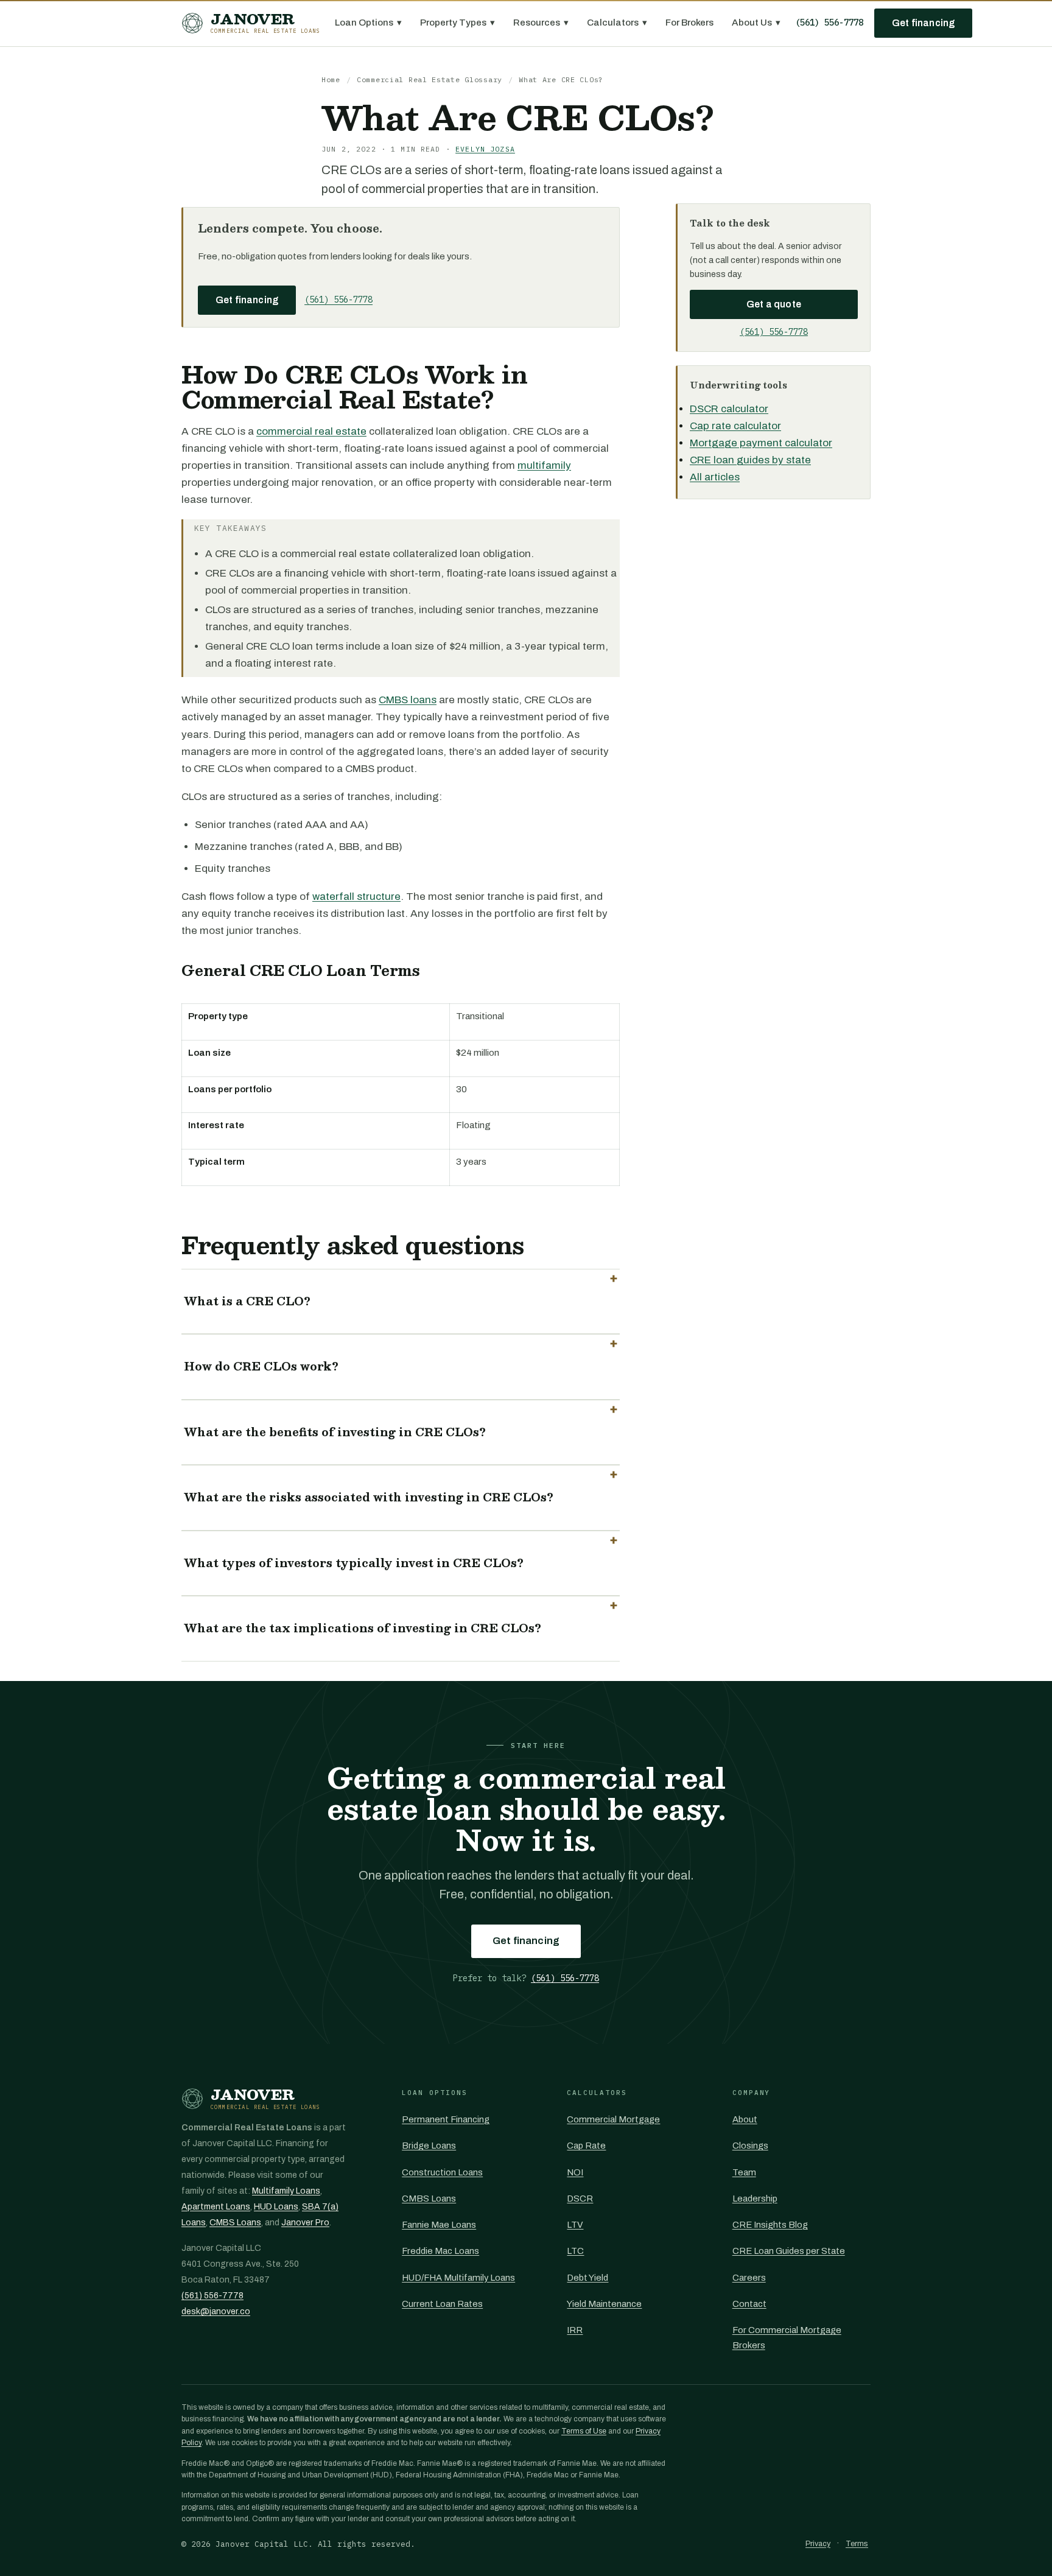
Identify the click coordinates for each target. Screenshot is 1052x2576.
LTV (575, 2225)
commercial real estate (311, 431)
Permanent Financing (446, 2119)
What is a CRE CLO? (247, 1301)
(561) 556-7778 (829, 23)
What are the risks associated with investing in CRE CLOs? (369, 1497)
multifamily (544, 465)
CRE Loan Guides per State (789, 2251)
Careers (749, 2278)
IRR (575, 2330)
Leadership (755, 2199)
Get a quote (774, 304)
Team (744, 2172)
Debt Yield (587, 2278)
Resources (541, 23)
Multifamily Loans (286, 2191)
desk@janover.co (216, 2311)
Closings (750, 2146)
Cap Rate (586, 2146)
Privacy (818, 2544)
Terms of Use (584, 2431)
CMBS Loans (235, 2223)
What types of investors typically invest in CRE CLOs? (354, 1563)
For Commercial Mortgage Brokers (787, 2337)
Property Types (458, 23)
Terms (857, 2544)
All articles (715, 477)
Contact (749, 2304)
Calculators (617, 23)
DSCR (580, 2199)
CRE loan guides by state (750, 460)
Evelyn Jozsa (485, 149)
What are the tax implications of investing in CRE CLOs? (363, 1628)
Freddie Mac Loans (440, 2251)
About (745, 2119)
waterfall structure (356, 897)
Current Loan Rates (442, 2304)
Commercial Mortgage (613, 2119)
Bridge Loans (429, 2146)
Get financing (923, 23)
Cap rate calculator (735, 426)
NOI (575, 2172)
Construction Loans (442, 2172)
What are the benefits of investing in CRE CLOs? (335, 1432)
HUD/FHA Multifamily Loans (458, 2278)
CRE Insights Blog (770, 2225)
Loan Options (368, 23)
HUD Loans (276, 2207)
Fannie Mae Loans (439, 2225)
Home (331, 79)
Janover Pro (305, 2223)
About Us (756, 23)
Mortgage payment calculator (761, 443)
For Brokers (689, 23)
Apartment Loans (216, 2207)
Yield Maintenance (604, 2304)
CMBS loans (408, 700)
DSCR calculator (729, 409)
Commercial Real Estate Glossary (430, 79)
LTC (575, 2251)
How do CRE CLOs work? (261, 1366)
